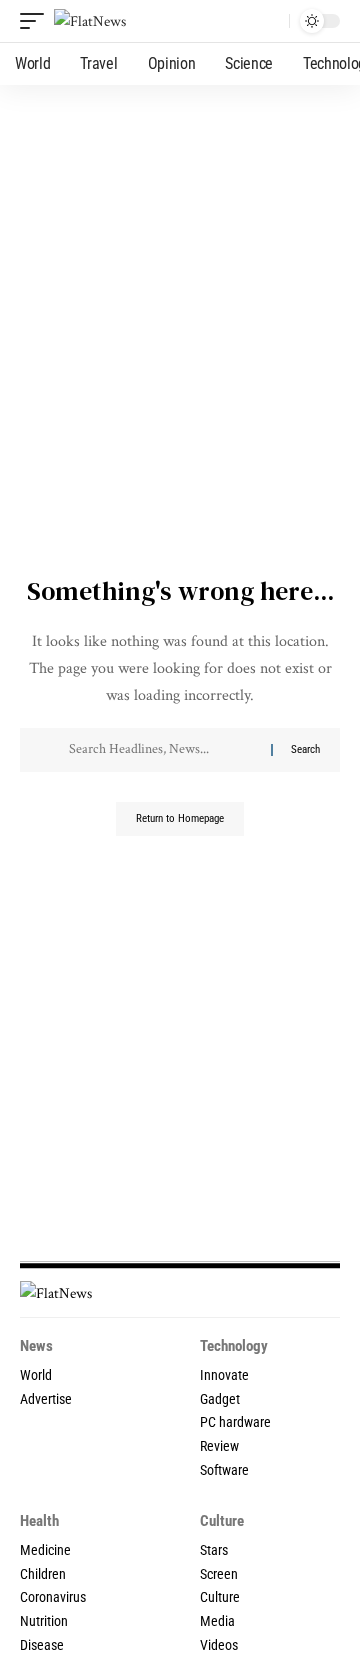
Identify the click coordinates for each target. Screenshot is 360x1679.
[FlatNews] (90, 21)
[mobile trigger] (37, 21)
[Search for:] (162, 750)
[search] (269, 21)
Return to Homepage (180, 818)
